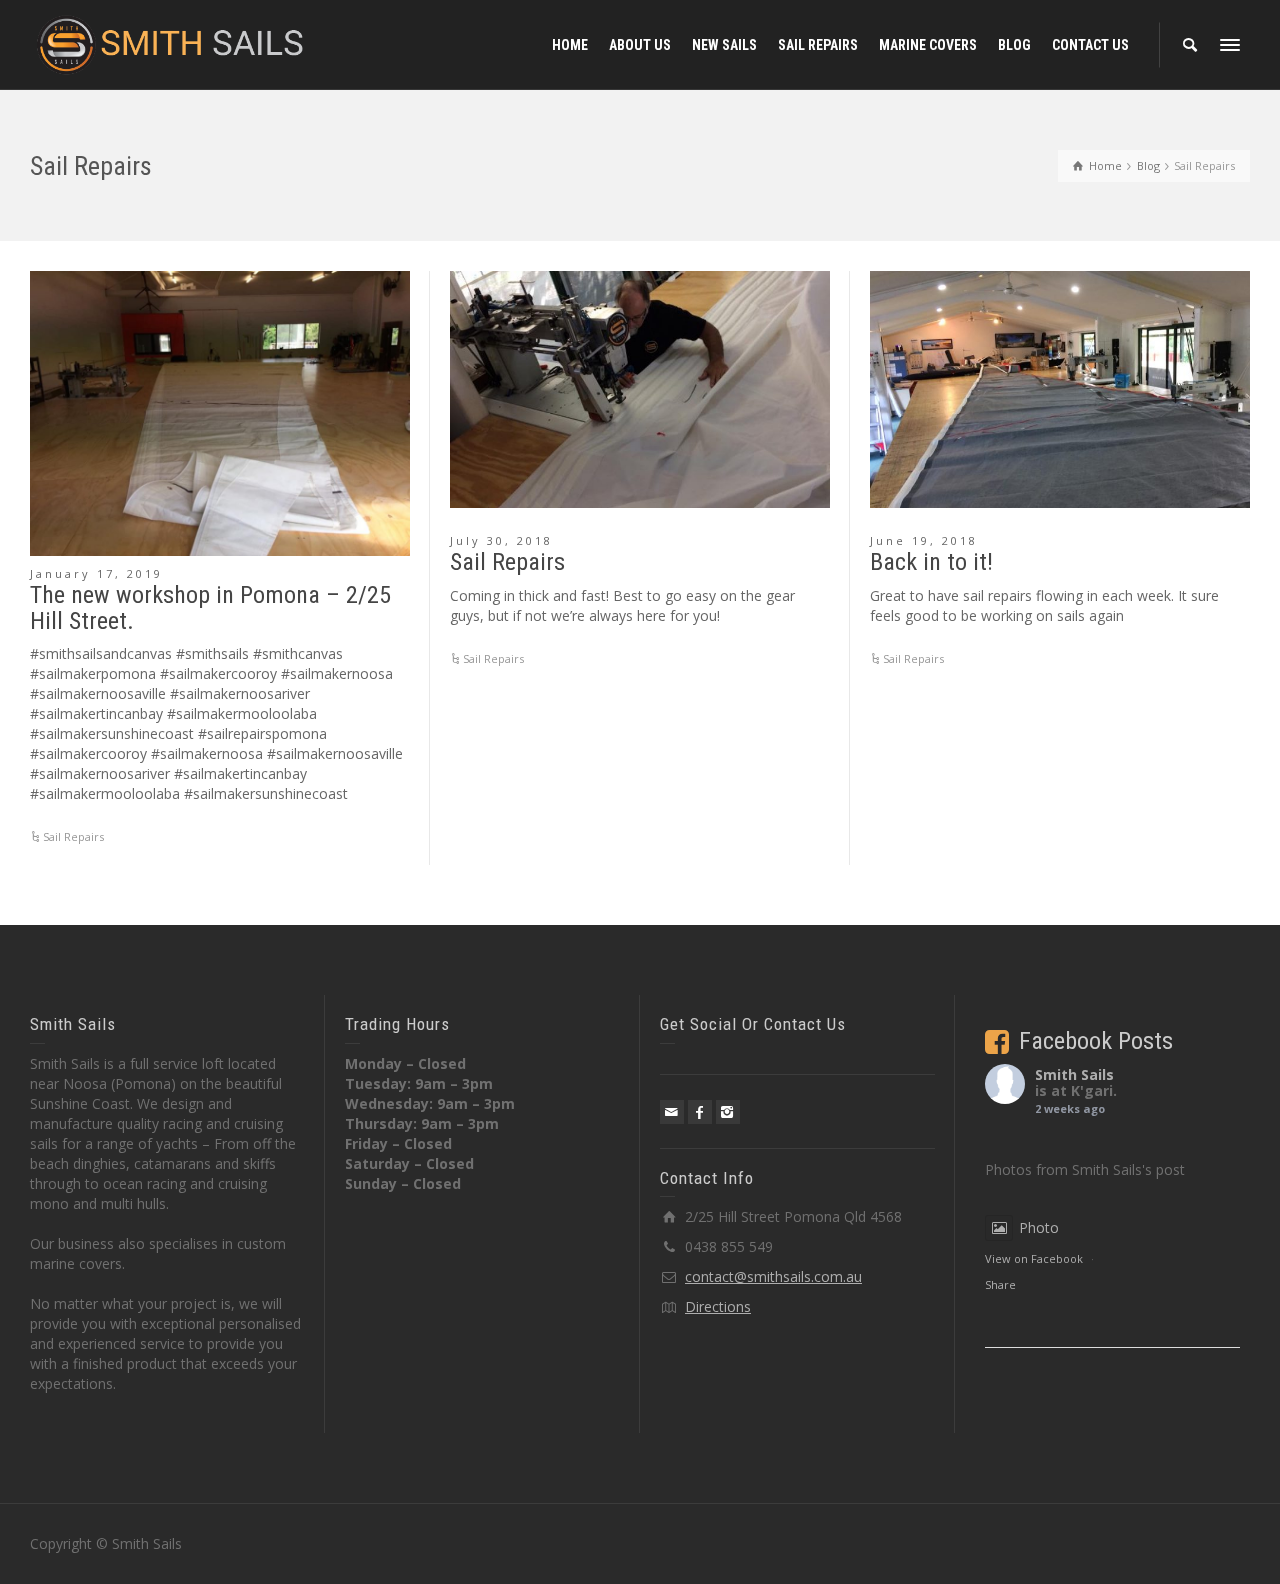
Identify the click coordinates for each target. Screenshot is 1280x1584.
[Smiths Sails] (171, 43)
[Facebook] (700, 1112)
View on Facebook (1034, 1258)
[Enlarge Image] (220, 413)
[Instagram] (728, 1112)
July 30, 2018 (501, 540)
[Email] (672, 1112)
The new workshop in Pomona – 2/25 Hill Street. (210, 608)
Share (1000, 1284)
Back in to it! (931, 562)
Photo (1039, 1227)
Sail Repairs (73, 836)
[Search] (1190, 45)
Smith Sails (1074, 1074)
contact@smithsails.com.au (773, 1276)
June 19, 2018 (924, 540)
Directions (718, 1306)
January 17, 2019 (96, 573)
